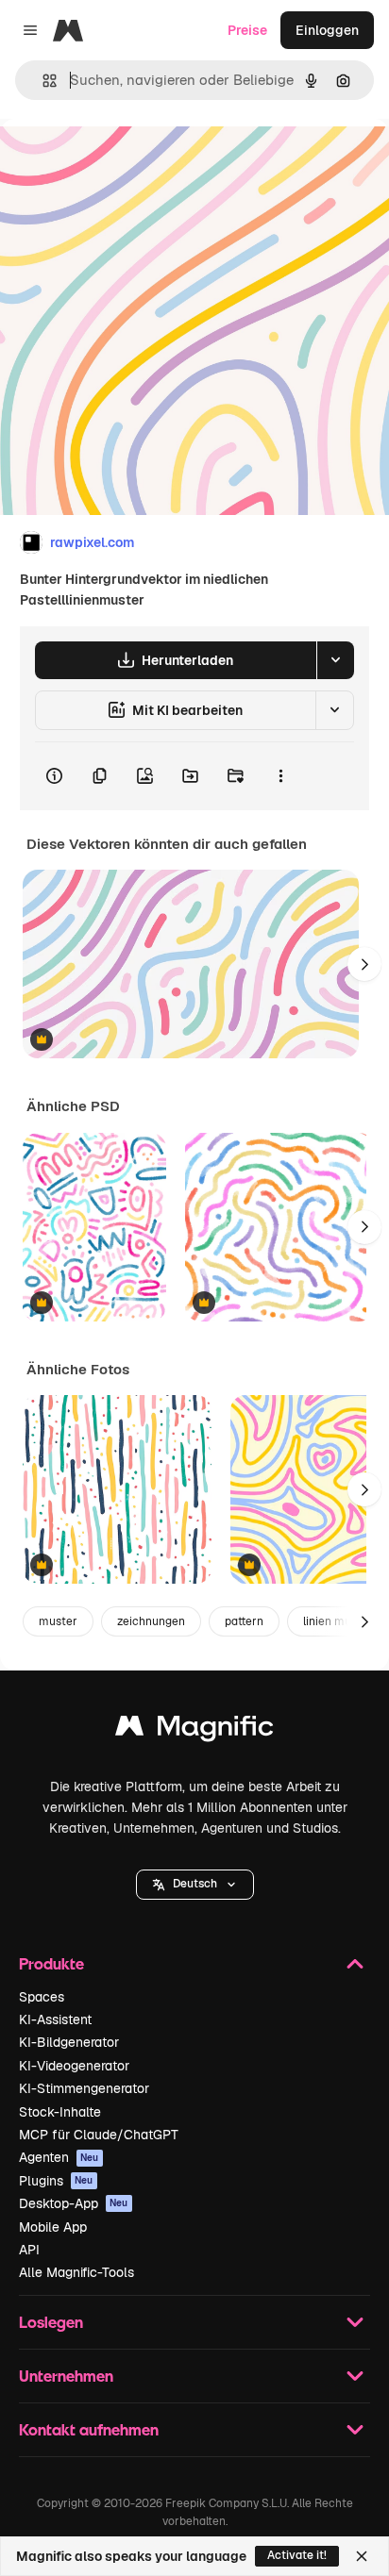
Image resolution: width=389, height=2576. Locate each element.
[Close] (362, 2556)
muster (58, 1621)
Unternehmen (66, 2376)
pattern (244, 1621)
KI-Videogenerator (74, 2066)
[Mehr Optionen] (280, 776)
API (29, 2250)
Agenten (59, 2157)
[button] (195, 1885)
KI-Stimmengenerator (84, 2088)
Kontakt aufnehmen (89, 2429)
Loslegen (51, 2322)
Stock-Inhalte (60, 2112)
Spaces (42, 1997)
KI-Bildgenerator (69, 2042)
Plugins (56, 2181)
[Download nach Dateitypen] (335, 660)
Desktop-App (74, 2203)
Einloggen (327, 30)
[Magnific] (194, 1730)
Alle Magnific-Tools (76, 2272)
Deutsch (195, 1884)
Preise (247, 30)
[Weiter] (364, 964)
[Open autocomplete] (42, 81)
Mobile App (53, 2227)
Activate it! (297, 2555)
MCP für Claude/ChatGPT (99, 2135)
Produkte (51, 1963)
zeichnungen (151, 1621)
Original (121, 162)
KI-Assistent (55, 2019)
